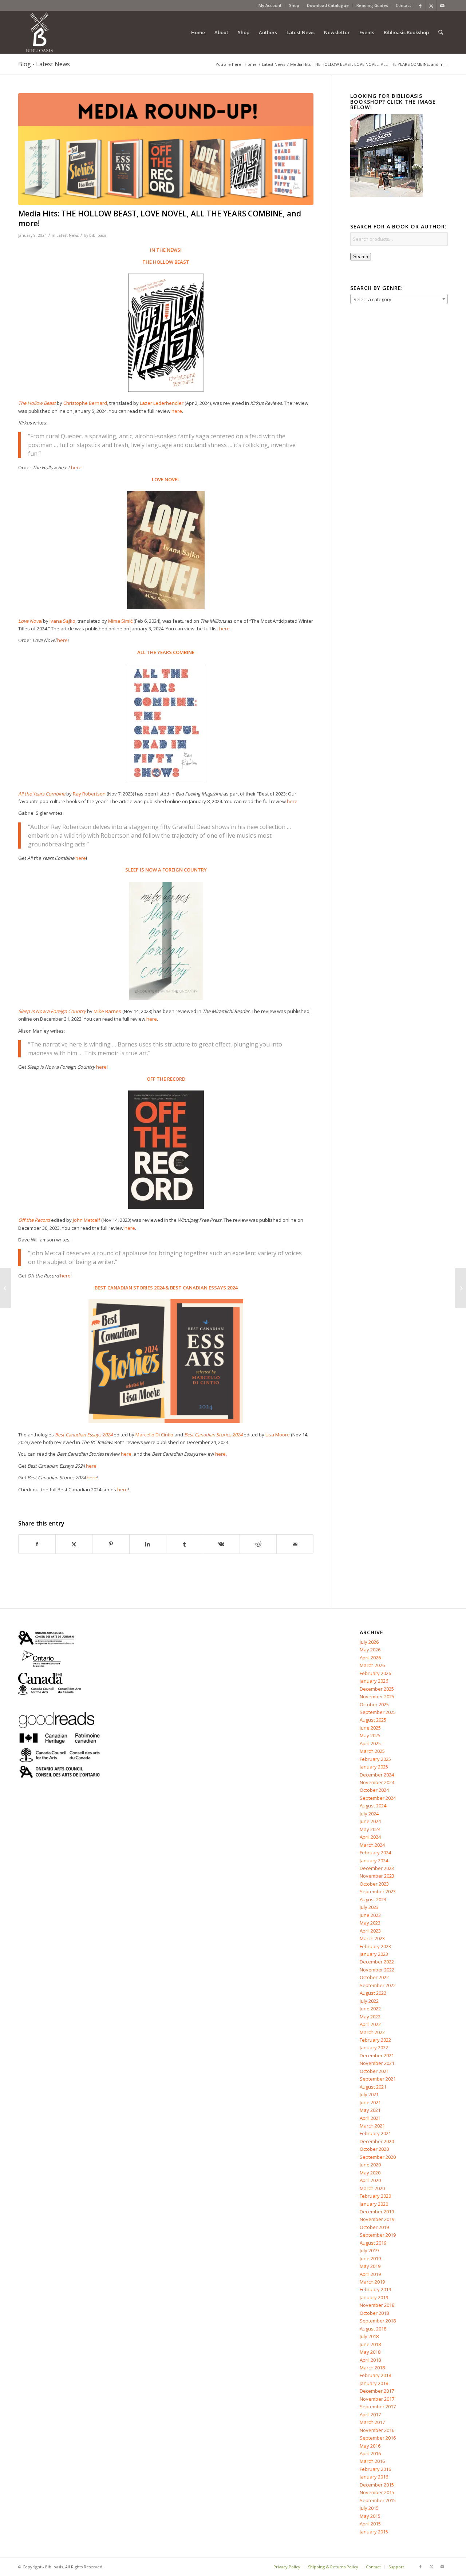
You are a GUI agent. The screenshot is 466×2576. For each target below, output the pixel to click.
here (76, 467)
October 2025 (374, 1704)
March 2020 (372, 2188)
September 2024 (378, 1798)
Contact (403, 5)
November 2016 (377, 2430)
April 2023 (370, 1931)
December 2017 (377, 2391)
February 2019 (375, 2289)
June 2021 (370, 2102)
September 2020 (378, 2157)
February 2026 (375, 1673)
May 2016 (370, 2446)
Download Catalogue (328, 5)
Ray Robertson (89, 794)
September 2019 (378, 2235)
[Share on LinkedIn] (148, 1544)
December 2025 (377, 1689)
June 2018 (370, 2344)
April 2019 (370, 2274)
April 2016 (370, 2453)
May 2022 (370, 2017)
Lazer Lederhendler (162, 403)
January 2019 (374, 2297)
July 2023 (369, 1907)
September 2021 (378, 2079)
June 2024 (370, 1821)
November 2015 (377, 2492)
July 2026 (369, 1642)
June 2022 (370, 2009)
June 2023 (370, 1915)
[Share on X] (74, 1544)
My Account (270, 5)
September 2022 (378, 1985)
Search (361, 257)
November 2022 (377, 1970)
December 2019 (377, 2212)
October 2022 (374, 1977)
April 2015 (370, 2524)
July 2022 (369, 2001)
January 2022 (374, 2047)
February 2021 (375, 2133)
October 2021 (374, 2071)
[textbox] (399, 299)
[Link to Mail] (442, 5)
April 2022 (370, 2024)
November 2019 (377, 2219)
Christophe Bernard (85, 403)
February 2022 (375, 2040)
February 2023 (375, 1946)
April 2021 (370, 2118)
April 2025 (370, 1743)
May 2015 (370, 2516)
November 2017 (377, 2399)
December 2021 (377, 2055)
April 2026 (370, 1658)
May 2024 (370, 1829)
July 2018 (369, 2336)
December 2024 (377, 1775)
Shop (294, 5)
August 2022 (373, 1993)
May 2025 (370, 1735)
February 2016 (375, 2469)
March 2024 (372, 1845)
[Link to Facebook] (420, 5)
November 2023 (377, 1876)
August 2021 (373, 2087)
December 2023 (377, 1868)
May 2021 (370, 2110)
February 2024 (375, 1853)
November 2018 (377, 2305)
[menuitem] (270, 5)
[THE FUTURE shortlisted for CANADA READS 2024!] (460, 1288)
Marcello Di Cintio (154, 1435)
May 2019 (370, 2266)
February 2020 (375, 2196)
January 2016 (374, 2477)
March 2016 (372, 2461)
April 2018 (370, 2360)
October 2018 (374, 2313)
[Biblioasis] (39, 32)
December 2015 (377, 2485)
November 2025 (377, 1696)
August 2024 (373, 1806)
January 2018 (374, 2383)
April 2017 (370, 2414)
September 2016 (378, 2438)
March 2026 (372, 1665)
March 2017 (372, 2422)
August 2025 (373, 1720)
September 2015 (378, 2500)
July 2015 (369, 2508)
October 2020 (374, 2149)
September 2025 (378, 1712)
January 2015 (374, 2532)
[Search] (441, 32)
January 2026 (374, 1681)
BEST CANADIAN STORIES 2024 (129, 1288)
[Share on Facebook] (37, 1544)
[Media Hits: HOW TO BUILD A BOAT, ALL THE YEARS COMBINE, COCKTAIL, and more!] (6, 1288)
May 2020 (370, 2173)
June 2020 (370, 2165)
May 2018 (370, 2352)
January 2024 (374, 1861)
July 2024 (369, 1814)
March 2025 (372, 1751)
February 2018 (375, 2375)
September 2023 (378, 1891)
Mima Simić (120, 621)
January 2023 (374, 1954)
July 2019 (369, 2250)
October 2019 (374, 2227)
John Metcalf (86, 1220)
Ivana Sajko (62, 621)
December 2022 (377, 1962)
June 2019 (370, 2258)
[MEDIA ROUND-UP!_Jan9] (166, 149)
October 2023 (374, 1884)
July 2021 (369, 2094)
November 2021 (377, 2063)
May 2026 (370, 1650)
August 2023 (373, 1899)
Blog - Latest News (44, 64)
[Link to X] (431, 5)
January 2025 (374, 1767)
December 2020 (377, 2141)
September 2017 (378, 2406)
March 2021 (372, 2126)
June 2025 (370, 1728)
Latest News (68, 235)
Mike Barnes (107, 1011)
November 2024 (377, 1782)
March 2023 (372, 1938)
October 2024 (374, 1790)
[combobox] (399, 299)
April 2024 (370, 1837)
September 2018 (378, 2321)
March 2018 (372, 2368)
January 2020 (374, 2204)
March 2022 (372, 2032)
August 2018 (373, 2329)
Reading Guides (372, 5)
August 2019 (373, 2243)
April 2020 (370, 2180)
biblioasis (98, 235)
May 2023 (370, 1923)
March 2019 (372, 2282)
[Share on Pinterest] (111, 1544)
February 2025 (375, 1759)
